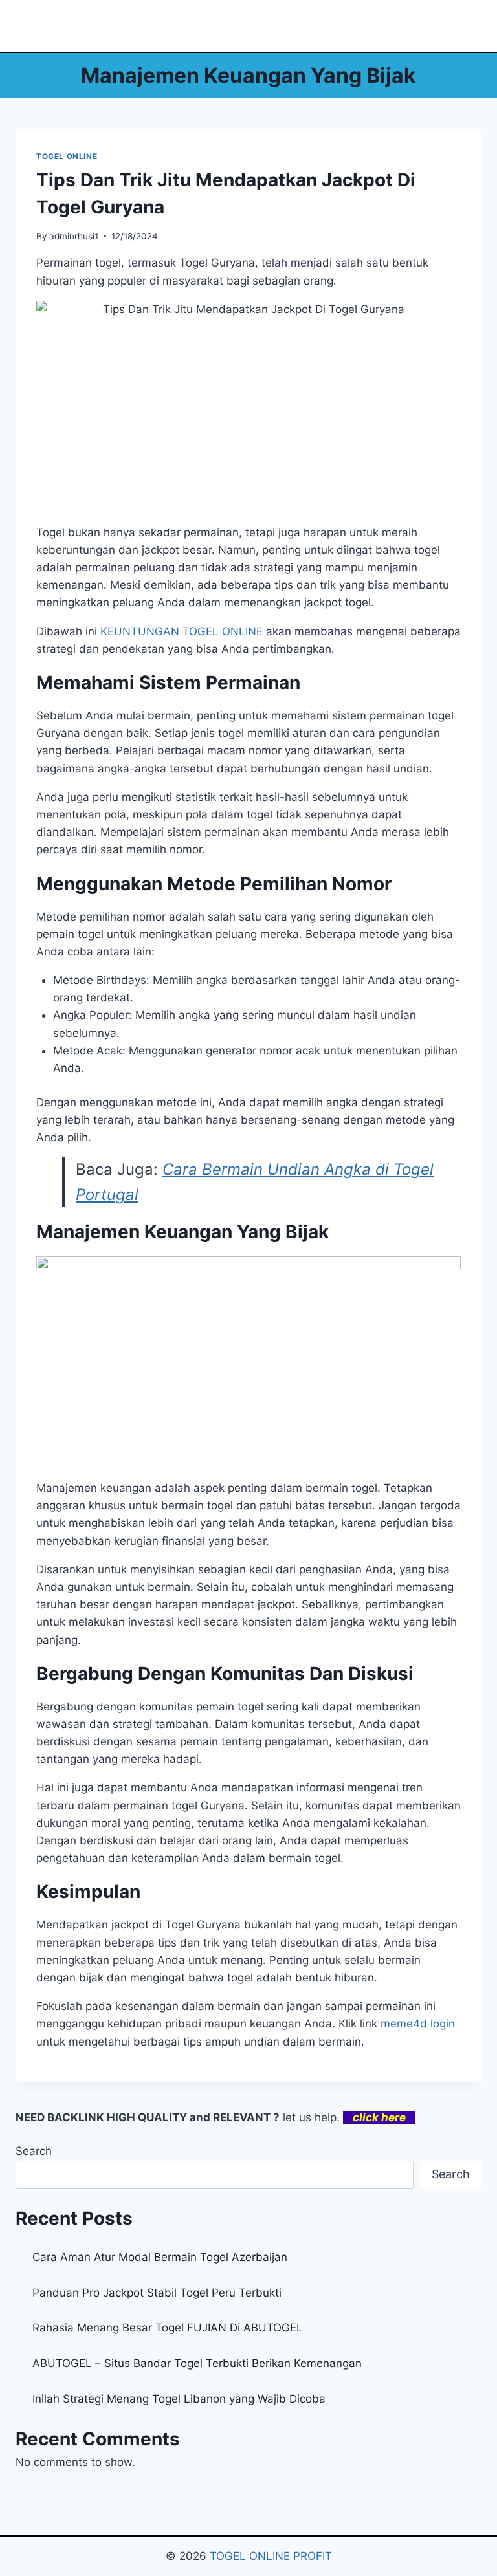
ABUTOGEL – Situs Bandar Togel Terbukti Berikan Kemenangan (197, 2363)
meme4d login (418, 2024)
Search (34, 2151)
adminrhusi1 (74, 236)
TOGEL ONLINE (67, 156)
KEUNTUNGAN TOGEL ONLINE (182, 631)
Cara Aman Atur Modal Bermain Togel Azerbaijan (160, 2257)
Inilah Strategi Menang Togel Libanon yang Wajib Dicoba (179, 2399)
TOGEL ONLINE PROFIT (271, 2556)
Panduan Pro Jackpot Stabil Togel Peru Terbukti (157, 2293)
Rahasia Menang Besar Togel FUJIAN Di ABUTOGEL (168, 2328)
